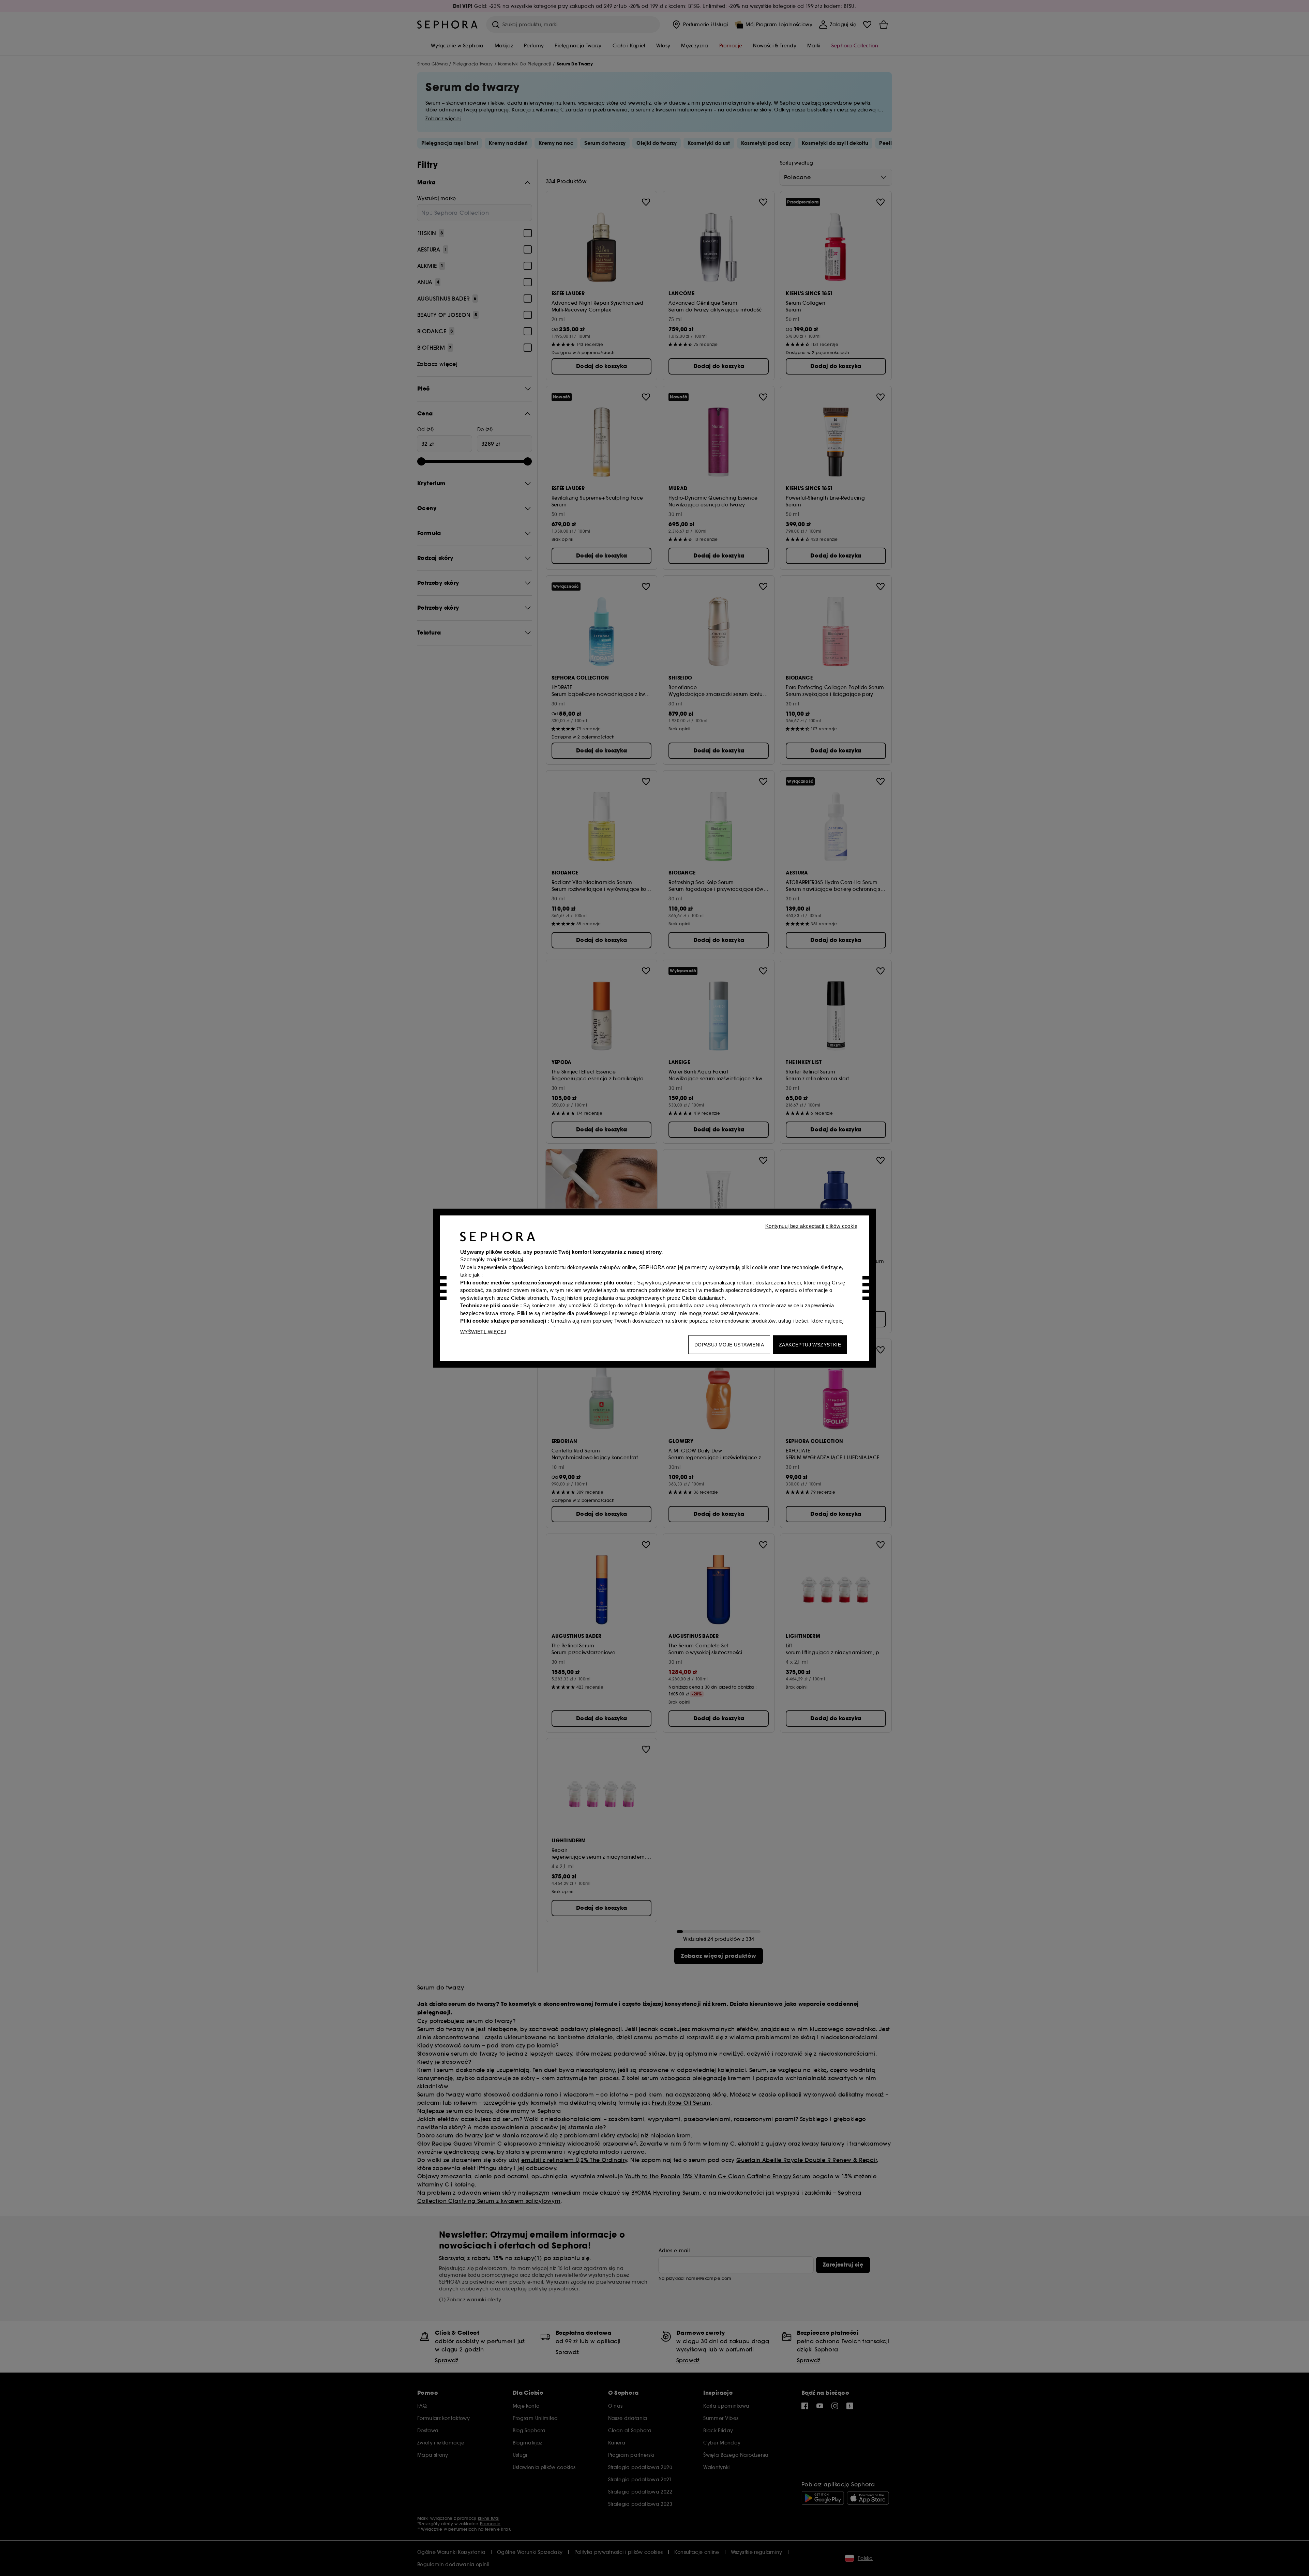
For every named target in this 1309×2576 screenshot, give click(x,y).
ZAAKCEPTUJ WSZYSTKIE (810, 1344)
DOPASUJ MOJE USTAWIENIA (729, 1344)
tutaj (518, 1259)
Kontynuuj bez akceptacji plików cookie (811, 1226)
